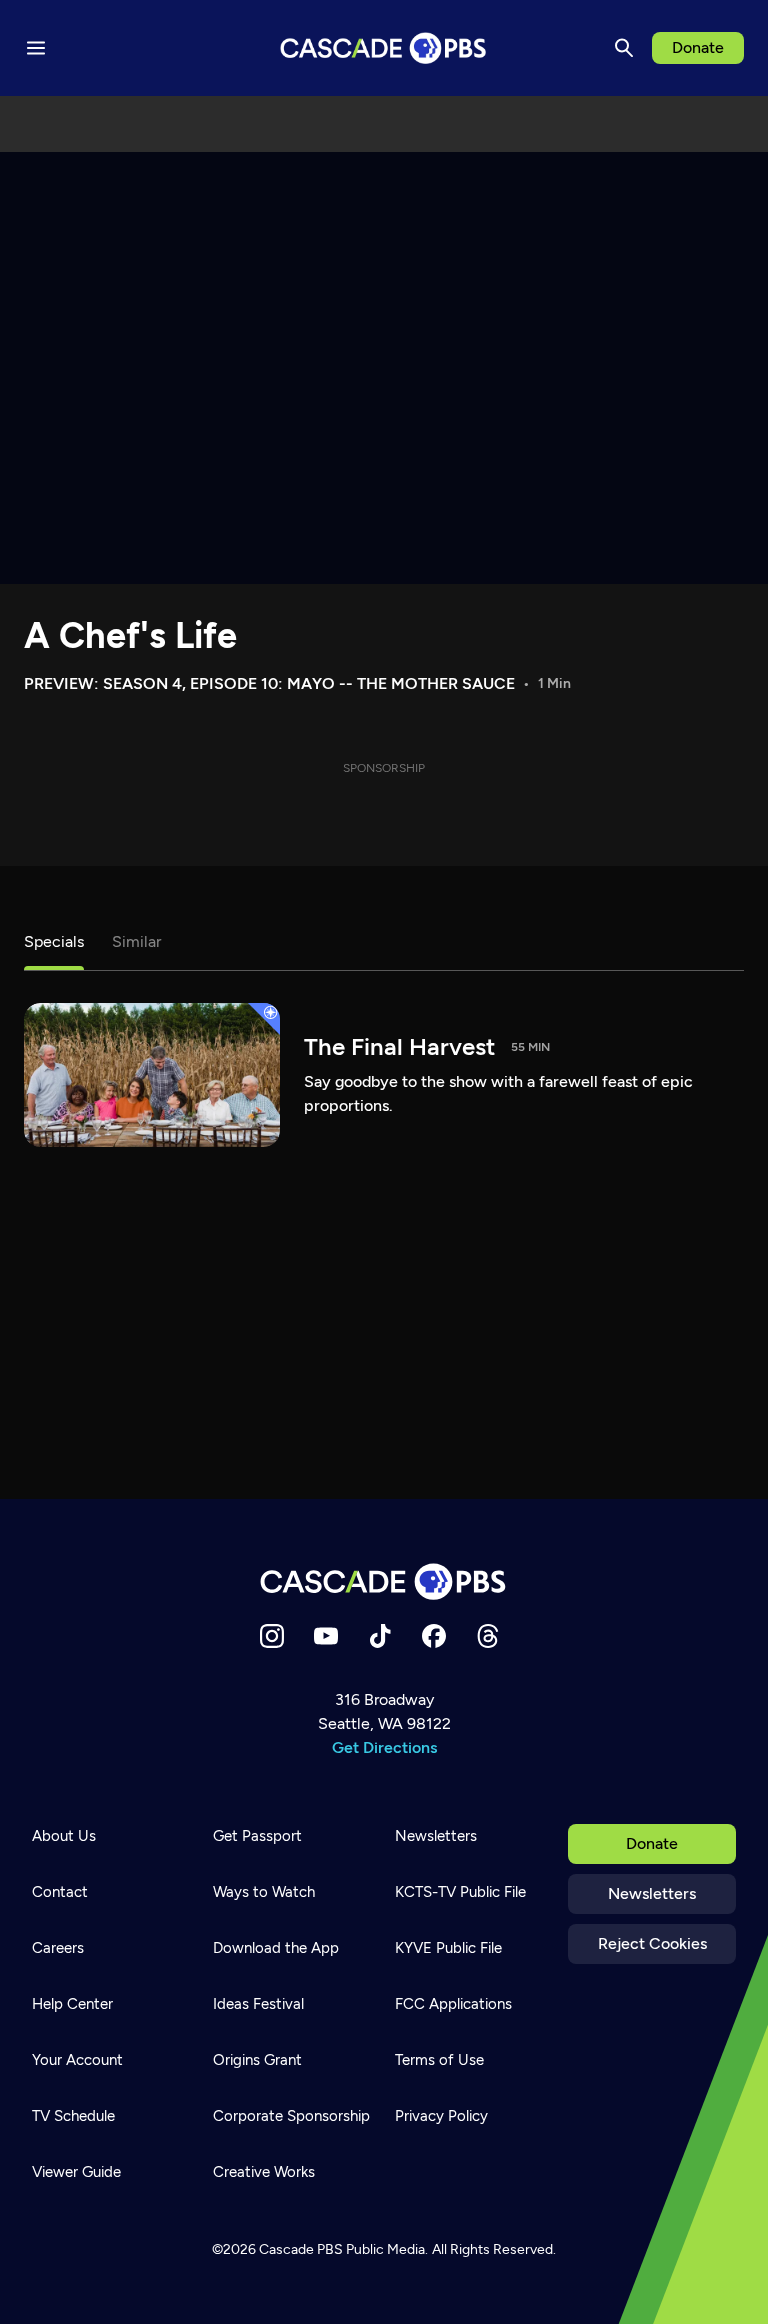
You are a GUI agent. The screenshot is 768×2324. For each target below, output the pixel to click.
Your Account (77, 2060)
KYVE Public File (448, 1948)
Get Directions (384, 1747)
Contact (60, 1892)
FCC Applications (453, 2004)
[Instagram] (272, 1636)
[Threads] (488, 1636)
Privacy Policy (441, 2116)
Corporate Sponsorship (291, 2116)
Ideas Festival (258, 2004)
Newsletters (652, 1893)
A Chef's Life (130, 635)
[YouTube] (326, 1636)
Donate (698, 47)
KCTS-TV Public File (460, 1892)
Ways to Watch (264, 1892)
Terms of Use (439, 2060)
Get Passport (257, 1836)
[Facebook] (434, 1636)
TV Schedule (73, 2116)
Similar (136, 941)
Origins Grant (257, 2060)
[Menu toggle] (36, 48)
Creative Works (264, 2172)
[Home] (384, 1581)
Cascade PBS (301, 2249)
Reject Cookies (652, 1943)
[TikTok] (380, 1636)
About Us (64, 1836)
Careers (58, 1948)
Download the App (276, 1948)
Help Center (72, 2004)
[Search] (624, 48)
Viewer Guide (76, 2172)
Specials (54, 941)
